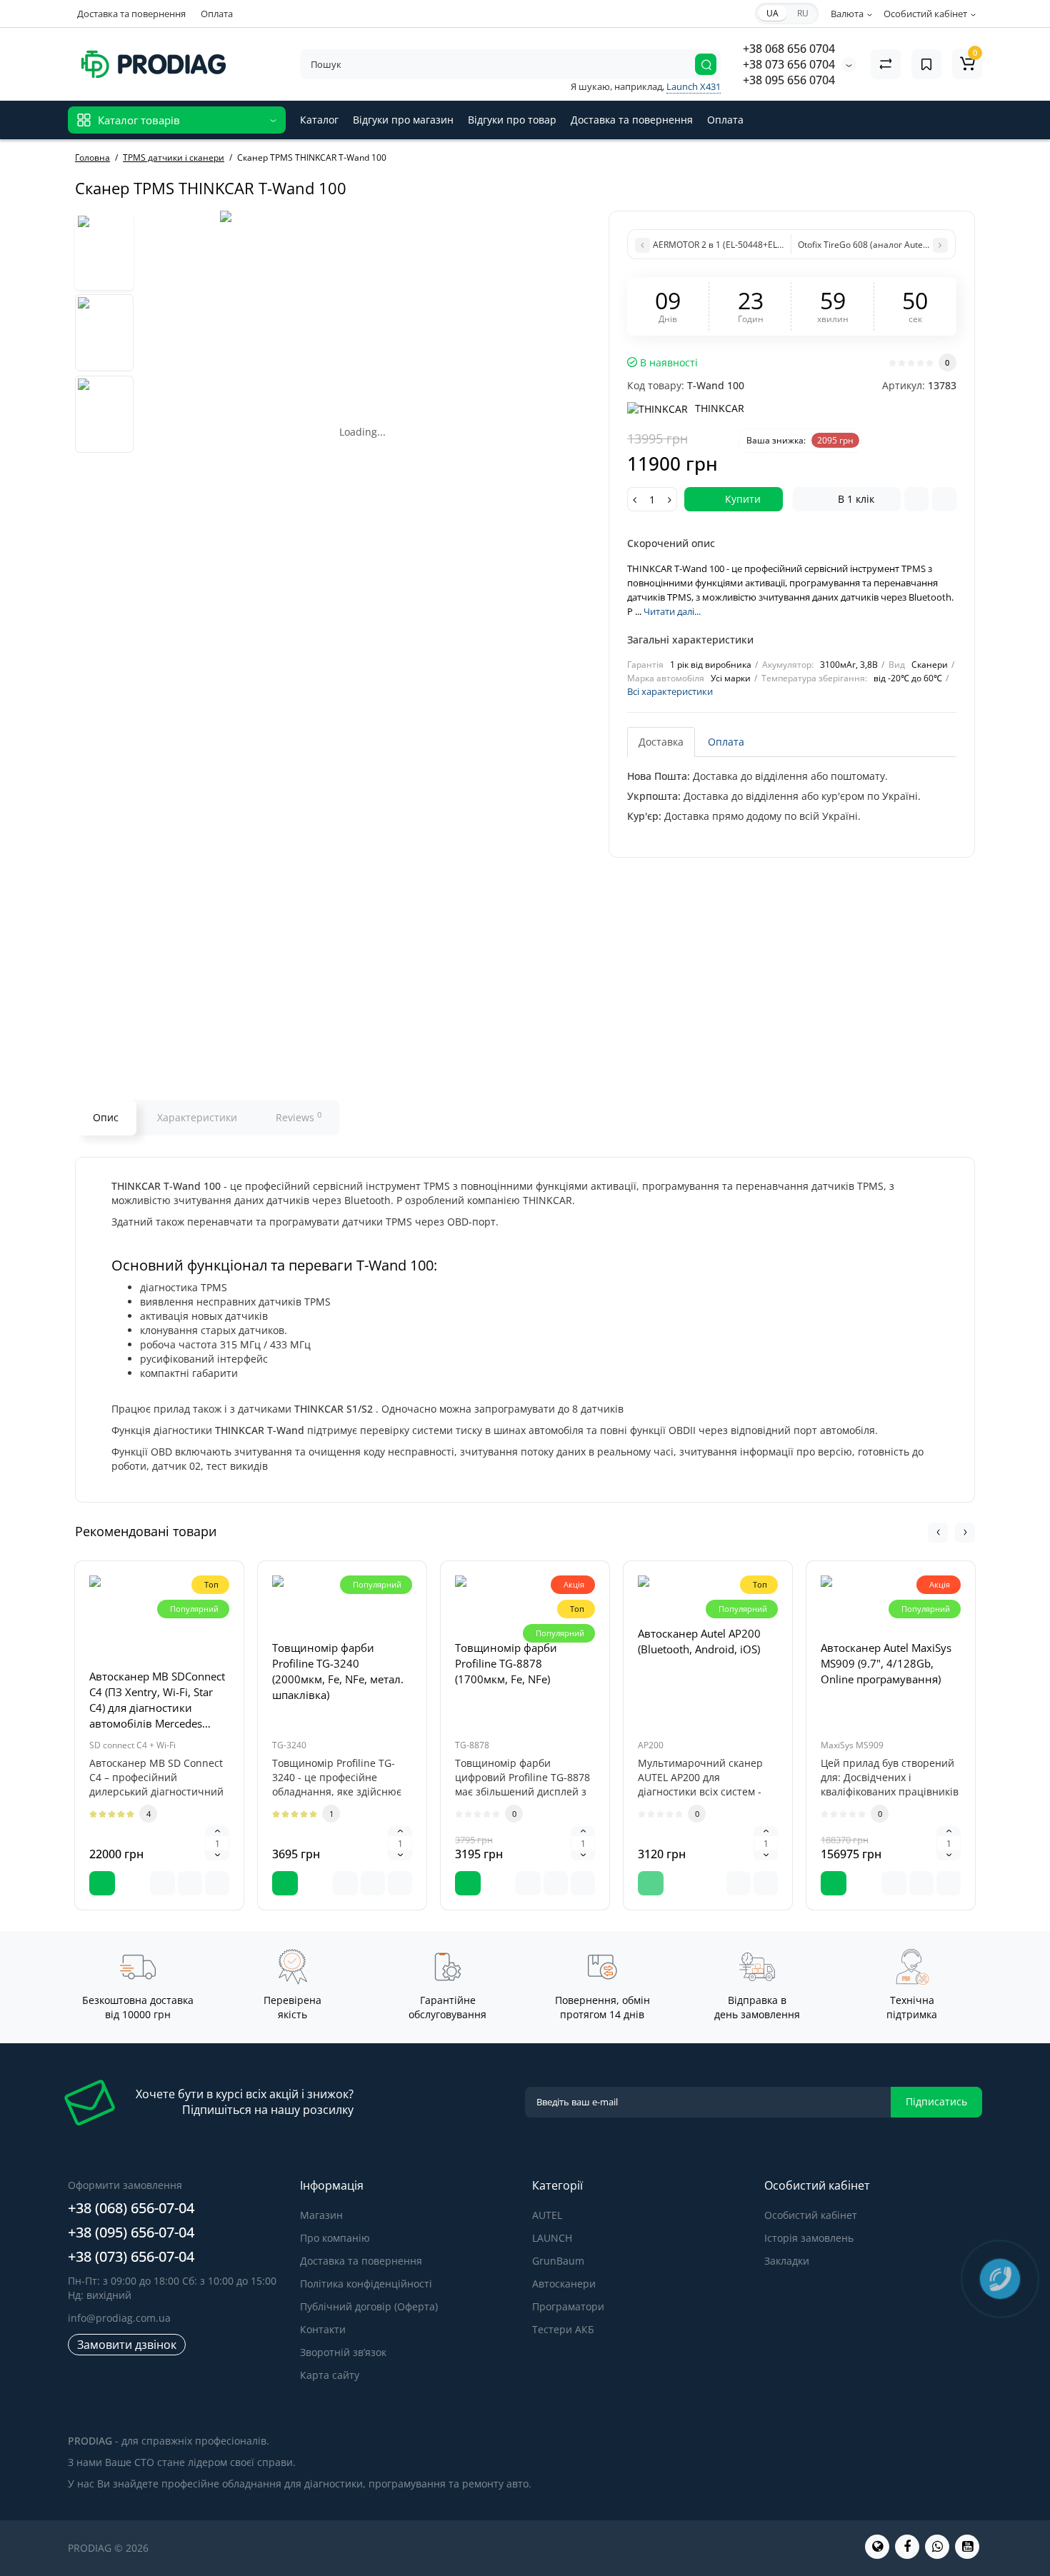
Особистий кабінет (811, 2215)
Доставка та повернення (131, 14)
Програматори (568, 2306)
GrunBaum (558, 2261)
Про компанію (335, 2238)
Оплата (217, 14)
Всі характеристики (670, 691)
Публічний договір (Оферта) (369, 2306)
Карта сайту (330, 2375)
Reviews (299, 1117)
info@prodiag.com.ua (119, 2318)
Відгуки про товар (512, 120)
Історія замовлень (809, 2238)
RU (803, 13)
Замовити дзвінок (127, 2345)
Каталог (319, 120)
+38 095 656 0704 (789, 80)
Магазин (321, 2215)
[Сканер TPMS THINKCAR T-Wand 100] (363, 354)
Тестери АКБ (563, 2329)
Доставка (661, 742)
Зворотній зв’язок (343, 2352)
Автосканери (564, 2284)
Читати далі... (672, 611)
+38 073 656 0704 (789, 64)
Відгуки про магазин (403, 120)
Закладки (787, 2261)
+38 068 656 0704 (789, 49)
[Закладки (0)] (926, 64)
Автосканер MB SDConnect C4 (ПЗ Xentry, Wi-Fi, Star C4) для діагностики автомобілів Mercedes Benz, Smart (157, 1700)
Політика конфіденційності (366, 2284)
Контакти (323, 2329)
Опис (106, 1117)
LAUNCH (552, 2238)
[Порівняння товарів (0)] (886, 64)
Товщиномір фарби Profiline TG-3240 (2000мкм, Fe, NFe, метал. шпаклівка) (338, 1671)
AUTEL (547, 2215)
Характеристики (197, 1117)
